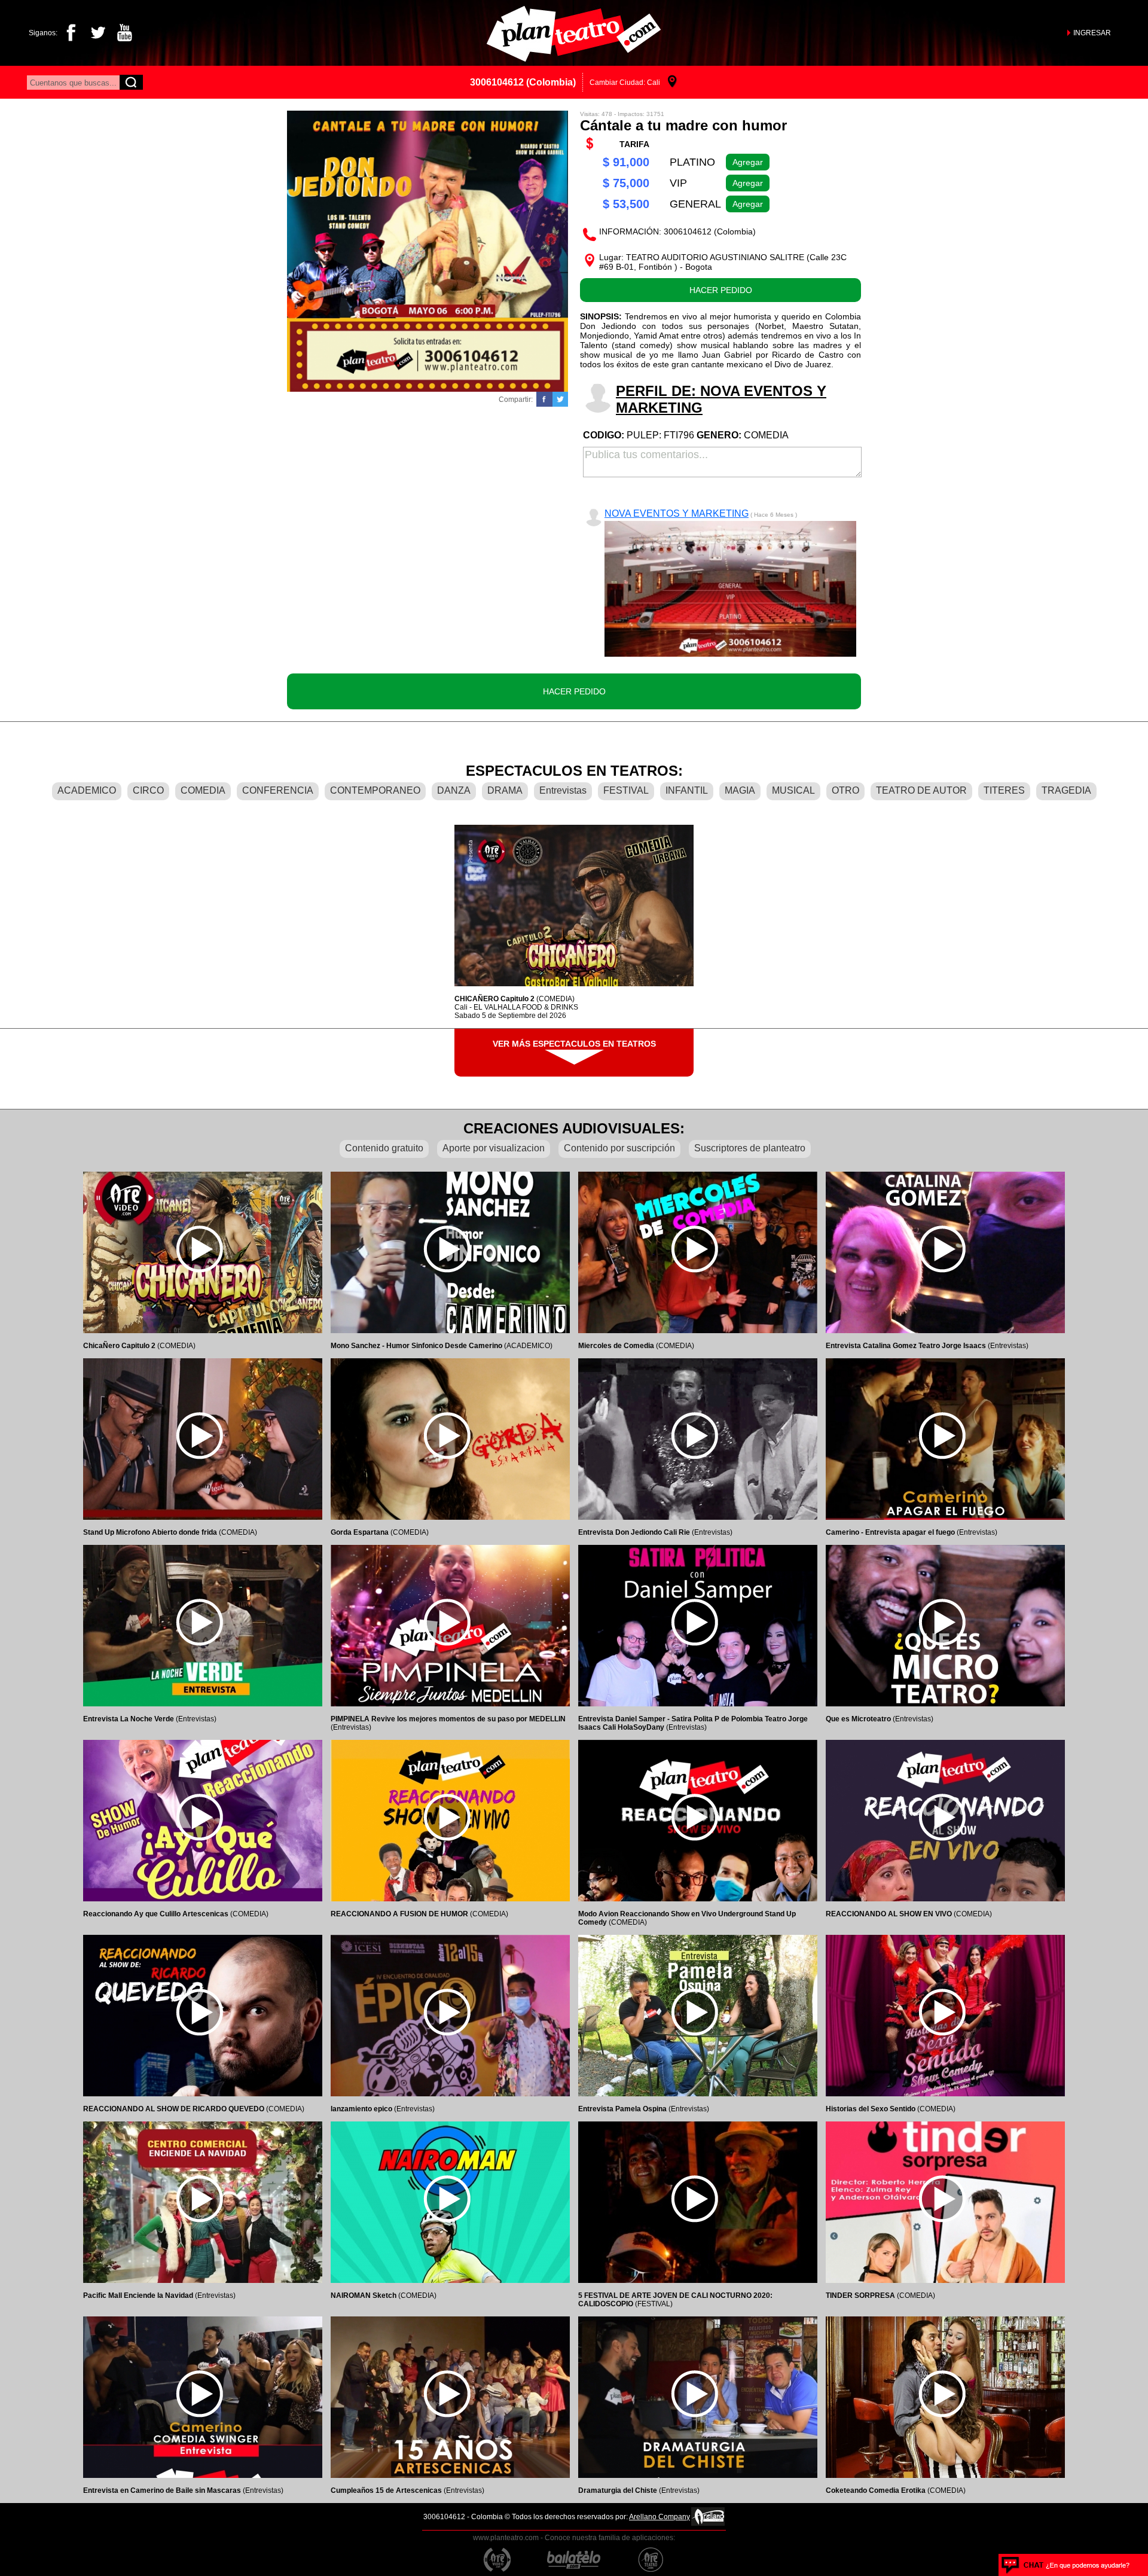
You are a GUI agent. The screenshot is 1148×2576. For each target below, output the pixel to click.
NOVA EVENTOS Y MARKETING (677, 513)
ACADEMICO (87, 790)
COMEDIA (203, 790)
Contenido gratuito (384, 1148)
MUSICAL (793, 790)
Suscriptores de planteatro (750, 1148)
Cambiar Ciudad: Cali (625, 83)
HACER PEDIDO (721, 290)
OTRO (845, 790)
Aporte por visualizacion (494, 1148)
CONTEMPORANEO (375, 790)
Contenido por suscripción (619, 1148)
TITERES (1004, 790)
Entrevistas (563, 790)
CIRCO (148, 790)
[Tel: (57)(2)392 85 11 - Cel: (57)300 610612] (1066, 2565)
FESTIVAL (626, 790)
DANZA (454, 790)
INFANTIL (687, 790)
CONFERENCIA (278, 790)
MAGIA (740, 790)
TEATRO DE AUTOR (921, 790)
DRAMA (505, 790)
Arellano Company (660, 2517)
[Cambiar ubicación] (672, 82)
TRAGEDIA (1066, 790)
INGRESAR (1092, 33)
